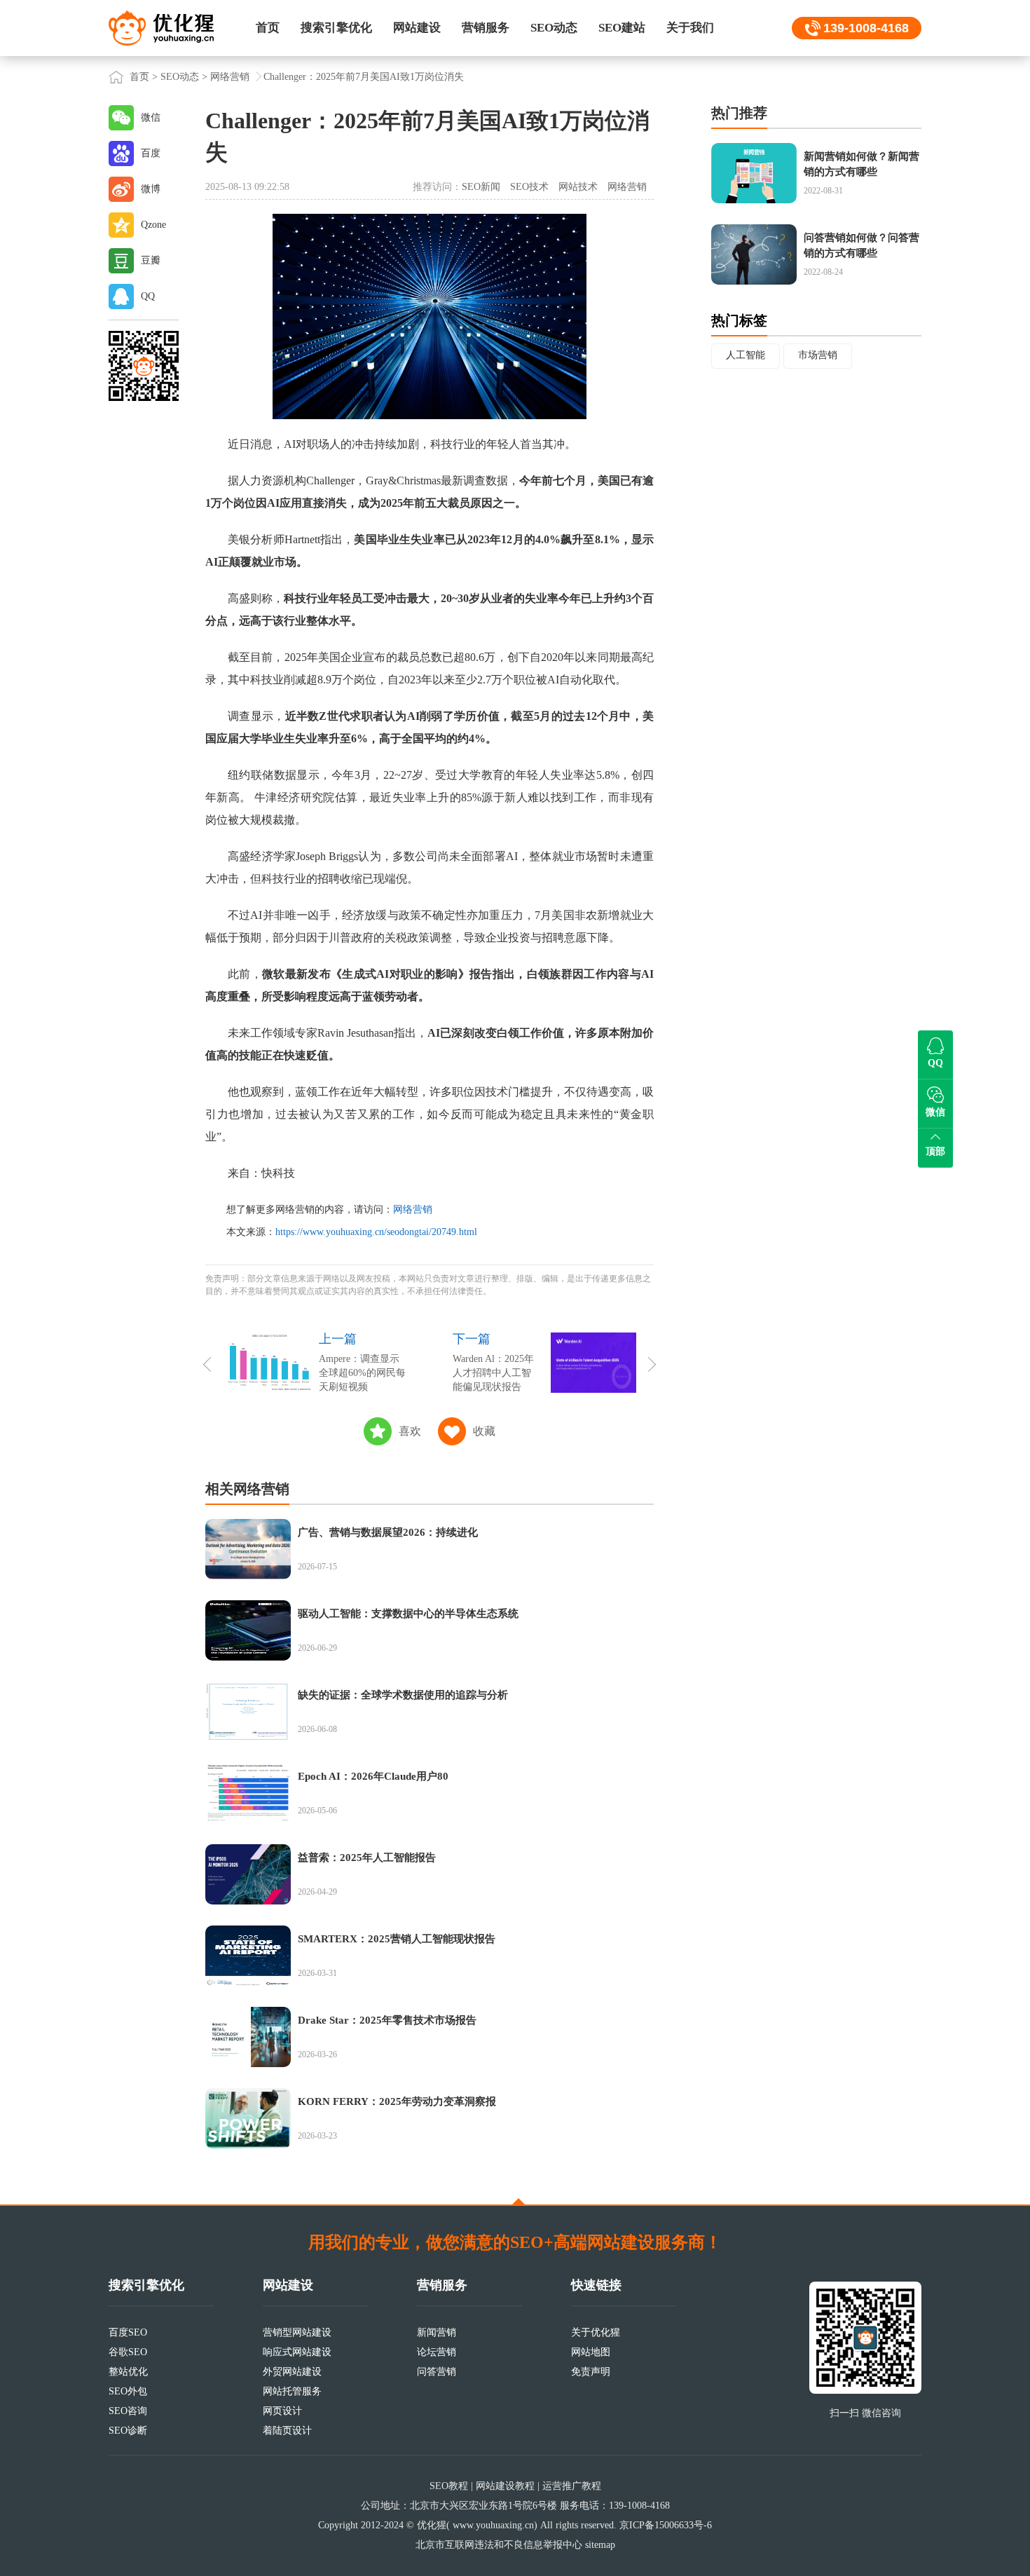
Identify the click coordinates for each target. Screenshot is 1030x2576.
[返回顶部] (519, 2202)
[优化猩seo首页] (161, 27)
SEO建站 (622, 28)
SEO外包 (128, 2391)
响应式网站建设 (297, 2352)
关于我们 (690, 28)
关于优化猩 (596, 2332)
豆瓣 (151, 260)
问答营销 (437, 2372)
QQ (148, 296)
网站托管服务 (292, 2391)
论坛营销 (437, 2352)
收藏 (484, 1431)
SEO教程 (449, 2486)
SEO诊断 (128, 2431)
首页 (268, 28)
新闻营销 (437, 2332)
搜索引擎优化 (336, 28)
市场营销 (818, 355)
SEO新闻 (481, 187)
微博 (151, 189)
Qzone (153, 225)
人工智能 (746, 355)
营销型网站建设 (297, 2332)
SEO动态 (554, 28)
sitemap (600, 2545)
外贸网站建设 (292, 2372)
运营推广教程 (572, 2486)
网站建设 (417, 28)
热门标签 (739, 320)
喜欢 (410, 1431)
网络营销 (230, 77)
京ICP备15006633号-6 (666, 2525)
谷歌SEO (128, 2352)
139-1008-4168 (866, 28)
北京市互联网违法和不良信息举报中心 (499, 2545)
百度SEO (128, 2332)
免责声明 (591, 2372)
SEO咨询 (128, 2411)
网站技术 (578, 187)
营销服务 (486, 28)
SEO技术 (529, 187)
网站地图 (591, 2352)
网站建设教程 (505, 2486)
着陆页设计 (287, 2431)
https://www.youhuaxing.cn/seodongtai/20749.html (376, 1232)
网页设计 (282, 2411)
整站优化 (128, 2372)
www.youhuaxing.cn (493, 2525)
